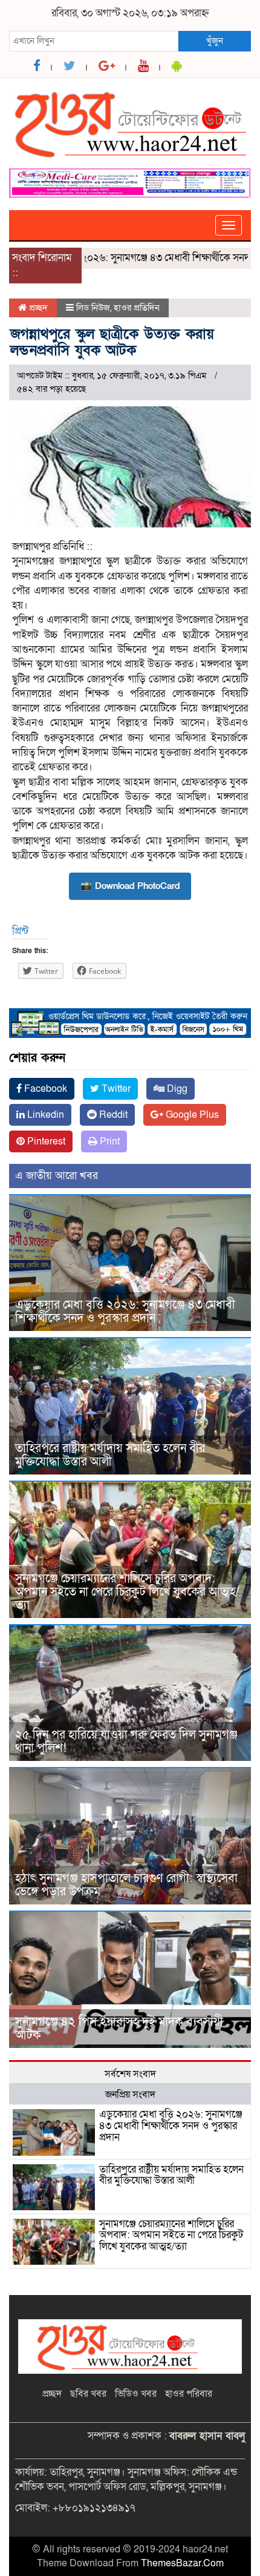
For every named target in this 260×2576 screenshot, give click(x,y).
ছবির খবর (88, 2394)
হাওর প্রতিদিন (137, 308)
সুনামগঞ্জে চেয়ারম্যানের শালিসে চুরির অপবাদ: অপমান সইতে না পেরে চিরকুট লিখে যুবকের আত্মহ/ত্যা (127, 1592)
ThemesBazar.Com (182, 2563)
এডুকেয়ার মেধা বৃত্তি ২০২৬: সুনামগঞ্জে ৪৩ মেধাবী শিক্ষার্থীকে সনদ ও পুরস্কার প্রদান (125, 1312)
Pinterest (45, 1141)
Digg (176, 1089)
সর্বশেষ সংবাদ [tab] (130, 2074)
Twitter (115, 1089)
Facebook (44, 1089)
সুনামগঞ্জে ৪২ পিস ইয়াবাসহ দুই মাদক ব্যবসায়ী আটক (119, 2029)
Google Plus (191, 1115)
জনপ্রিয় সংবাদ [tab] (130, 2095)
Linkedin (44, 1115)
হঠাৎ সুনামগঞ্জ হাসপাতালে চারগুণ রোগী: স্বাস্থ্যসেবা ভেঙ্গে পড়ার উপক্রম (126, 1885)
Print (109, 1141)
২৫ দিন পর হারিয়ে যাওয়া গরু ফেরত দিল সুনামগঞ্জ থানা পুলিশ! (126, 1742)
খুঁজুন (215, 41)
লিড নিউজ (93, 308)
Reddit (112, 1115)
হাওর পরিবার (189, 2394)
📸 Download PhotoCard (130, 886)
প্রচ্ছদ (37, 308)
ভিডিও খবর (136, 2394)
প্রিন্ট (20, 931)
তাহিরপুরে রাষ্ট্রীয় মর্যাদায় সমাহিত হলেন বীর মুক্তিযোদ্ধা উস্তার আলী (110, 1455)
